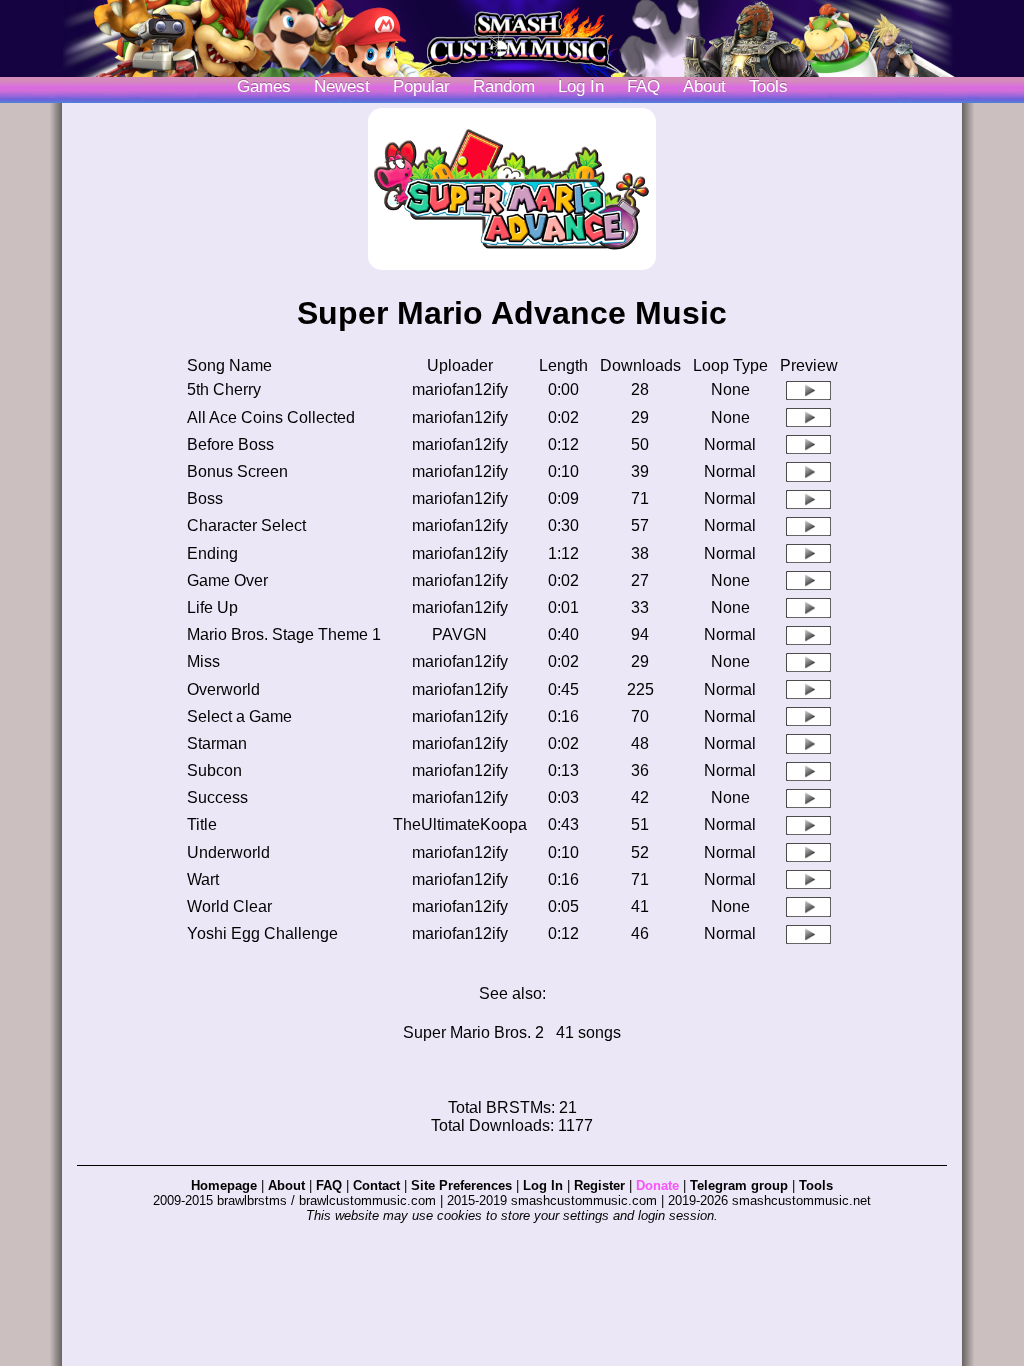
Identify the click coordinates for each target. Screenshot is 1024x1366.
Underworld (228, 852)
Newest (342, 86)
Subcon (214, 770)
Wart (203, 879)
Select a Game (239, 716)
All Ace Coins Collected (271, 417)
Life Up (212, 607)
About (704, 86)
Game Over (227, 580)
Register (599, 1185)
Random (504, 86)
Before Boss (230, 444)
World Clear (229, 906)
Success (217, 797)
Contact (376, 1185)
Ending (212, 553)
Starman (217, 743)
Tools (768, 86)
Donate (657, 1185)
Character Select (246, 525)
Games (264, 86)
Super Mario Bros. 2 (473, 1032)
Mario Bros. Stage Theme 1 (284, 634)
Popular (421, 86)
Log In (543, 1185)
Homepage (224, 1185)
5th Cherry (224, 389)
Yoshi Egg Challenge (262, 933)
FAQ (643, 86)
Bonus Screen (237, 471)
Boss (205, 498)
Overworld (223, 689)
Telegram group (739, 1185)
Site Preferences (461, 1185)
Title (202, 824)
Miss (203, 661)
